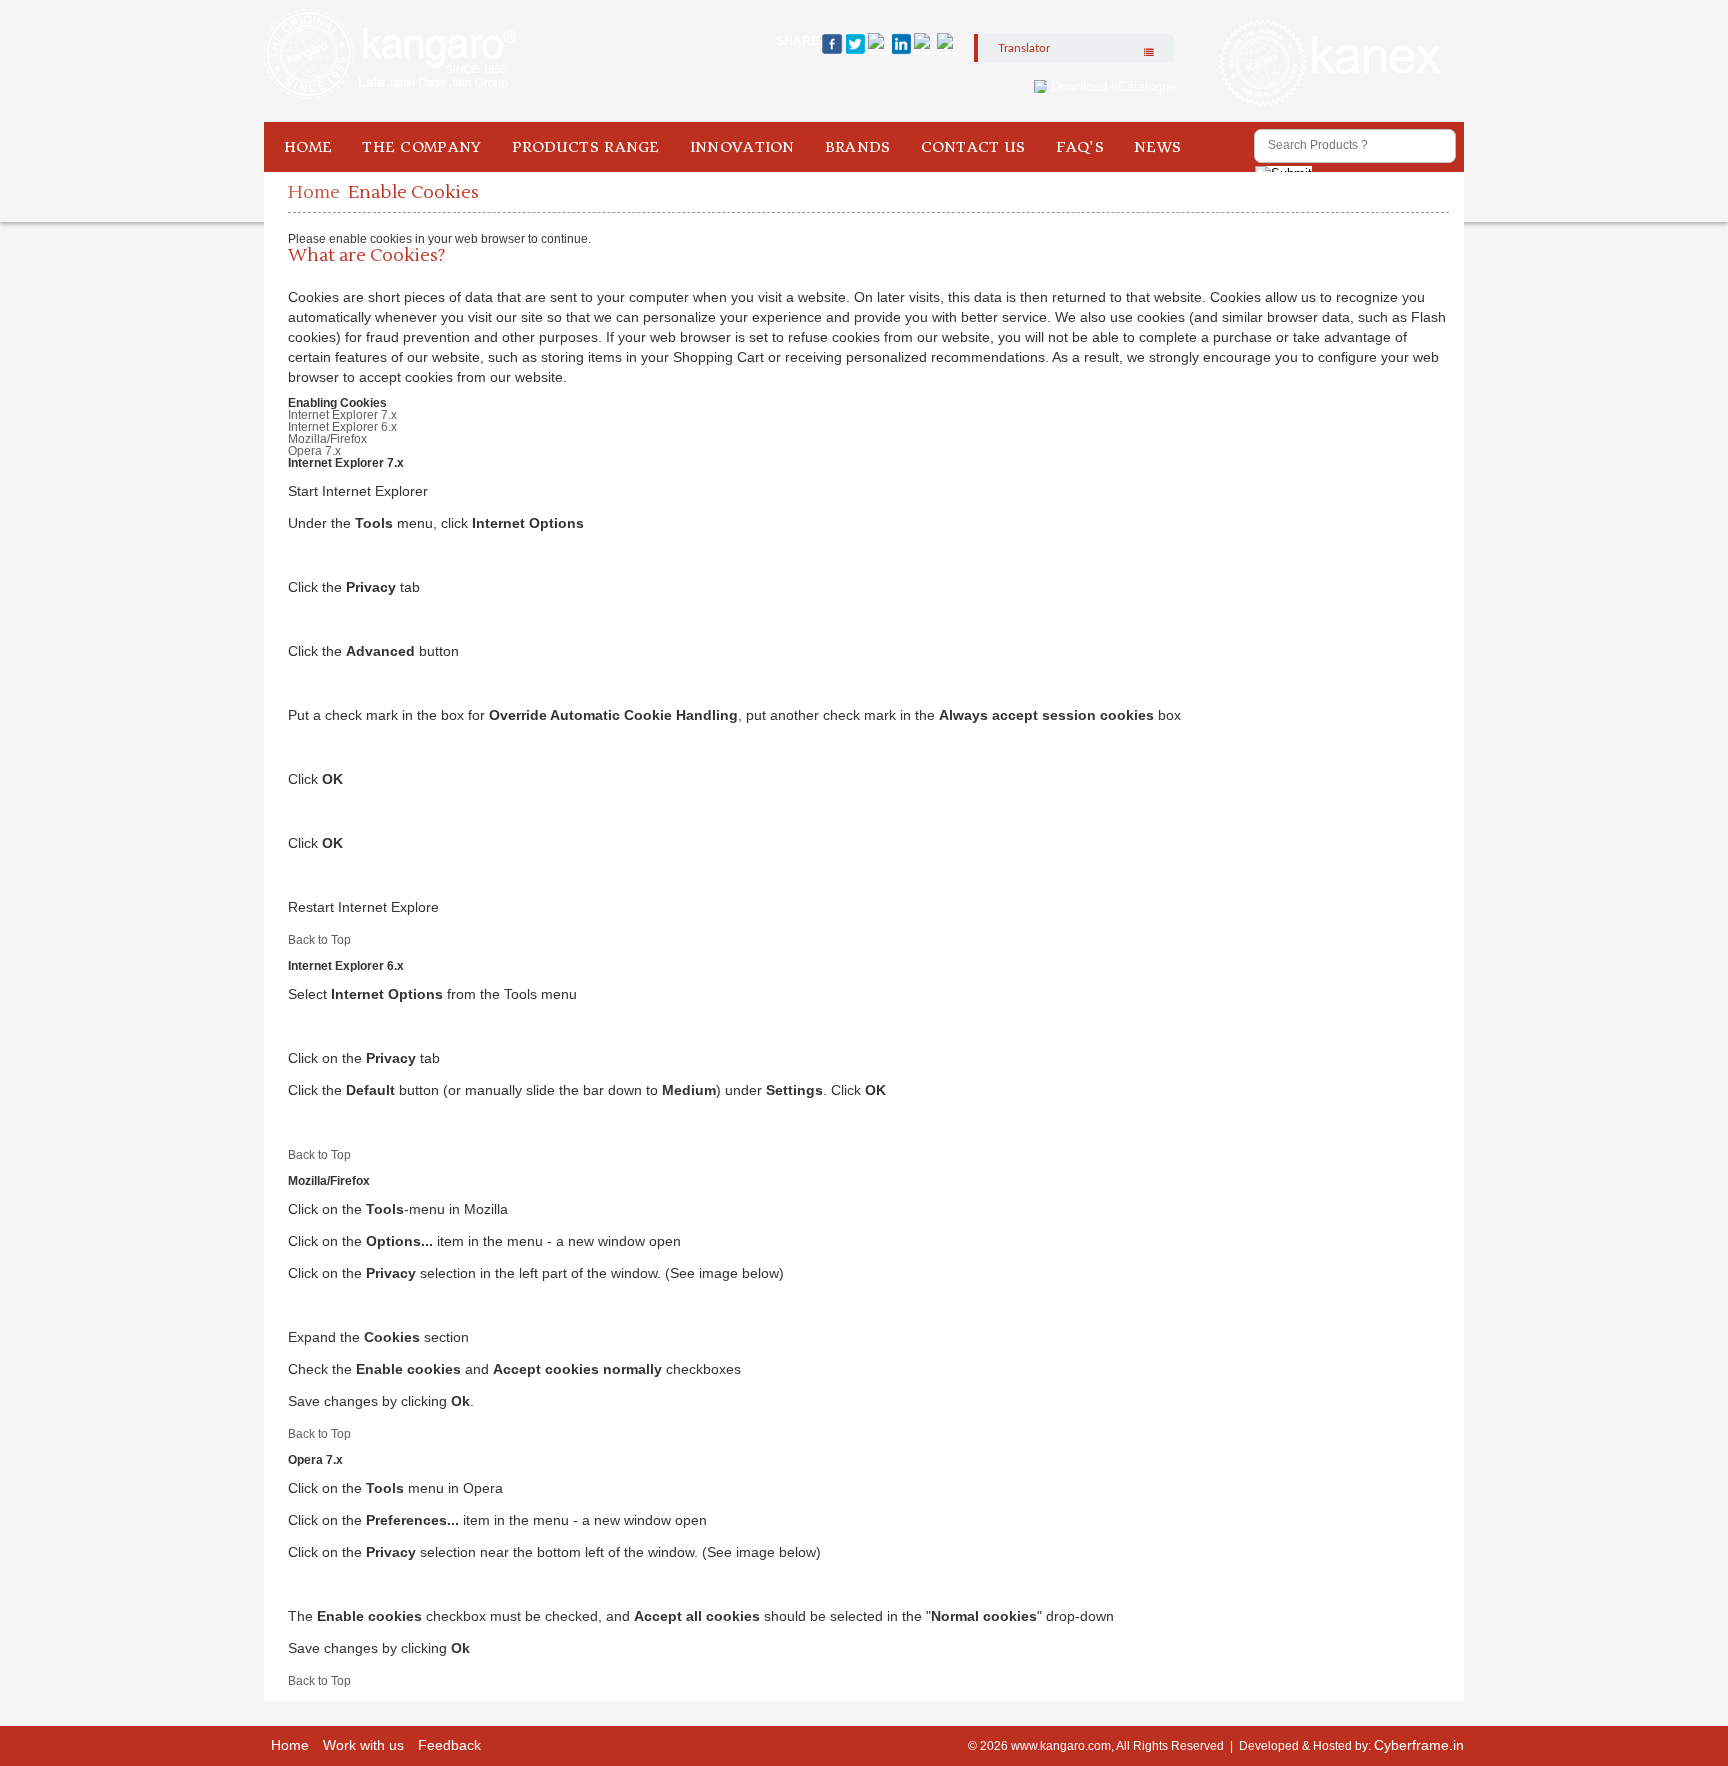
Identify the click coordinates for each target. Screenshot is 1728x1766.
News (1157, 147)
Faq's (1080, 147)
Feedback (449, 1745)
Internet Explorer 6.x (342, 427)
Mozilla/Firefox (327, 439)
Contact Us (973, 147)
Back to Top (319, 940)
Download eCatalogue (1113, 86)
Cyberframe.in (1419, 1745)
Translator (1024, 48)
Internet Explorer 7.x (342, 415)
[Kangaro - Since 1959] (390, 55)
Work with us (363, 1745)
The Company (421, 147)
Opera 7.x (314, 451)
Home (308, 147)
